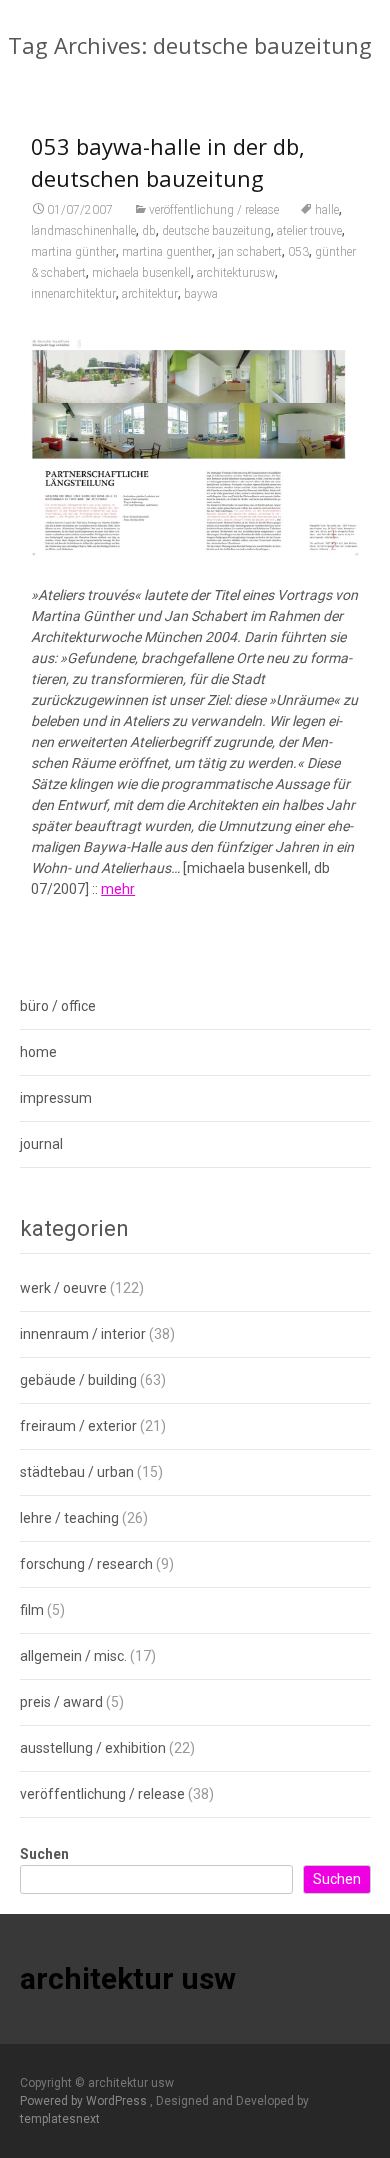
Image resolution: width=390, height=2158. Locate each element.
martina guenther (167, 252)
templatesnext (60, 2119)
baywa (201, 294)
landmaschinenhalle (83, 231)
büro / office (58, 1006)
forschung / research (86, 1564)
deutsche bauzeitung (216, 231)
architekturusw (236, 273)
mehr (118, 889)
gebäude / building (78, 1380)
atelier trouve (309, 231)
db (149, 231)
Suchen (44, 1854)
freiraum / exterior (78, 1426)
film (32, 1610)
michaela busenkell (141, 273)
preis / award (61, 1702)
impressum (56, 1098)
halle (327, 210)
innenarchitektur (73, 294)
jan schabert (250, 252)
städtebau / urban (77, 1472)
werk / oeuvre (63, 1288)
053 (298, 252)
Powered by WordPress (85, 2101)
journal (41, 1144)
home (38, 1052)
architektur (150, 294)
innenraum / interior (83, 1334)
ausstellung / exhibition (93, 1748)
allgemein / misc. (73, 1656)
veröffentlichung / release (214, 210)
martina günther (73, 252)
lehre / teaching (69, 1518)
